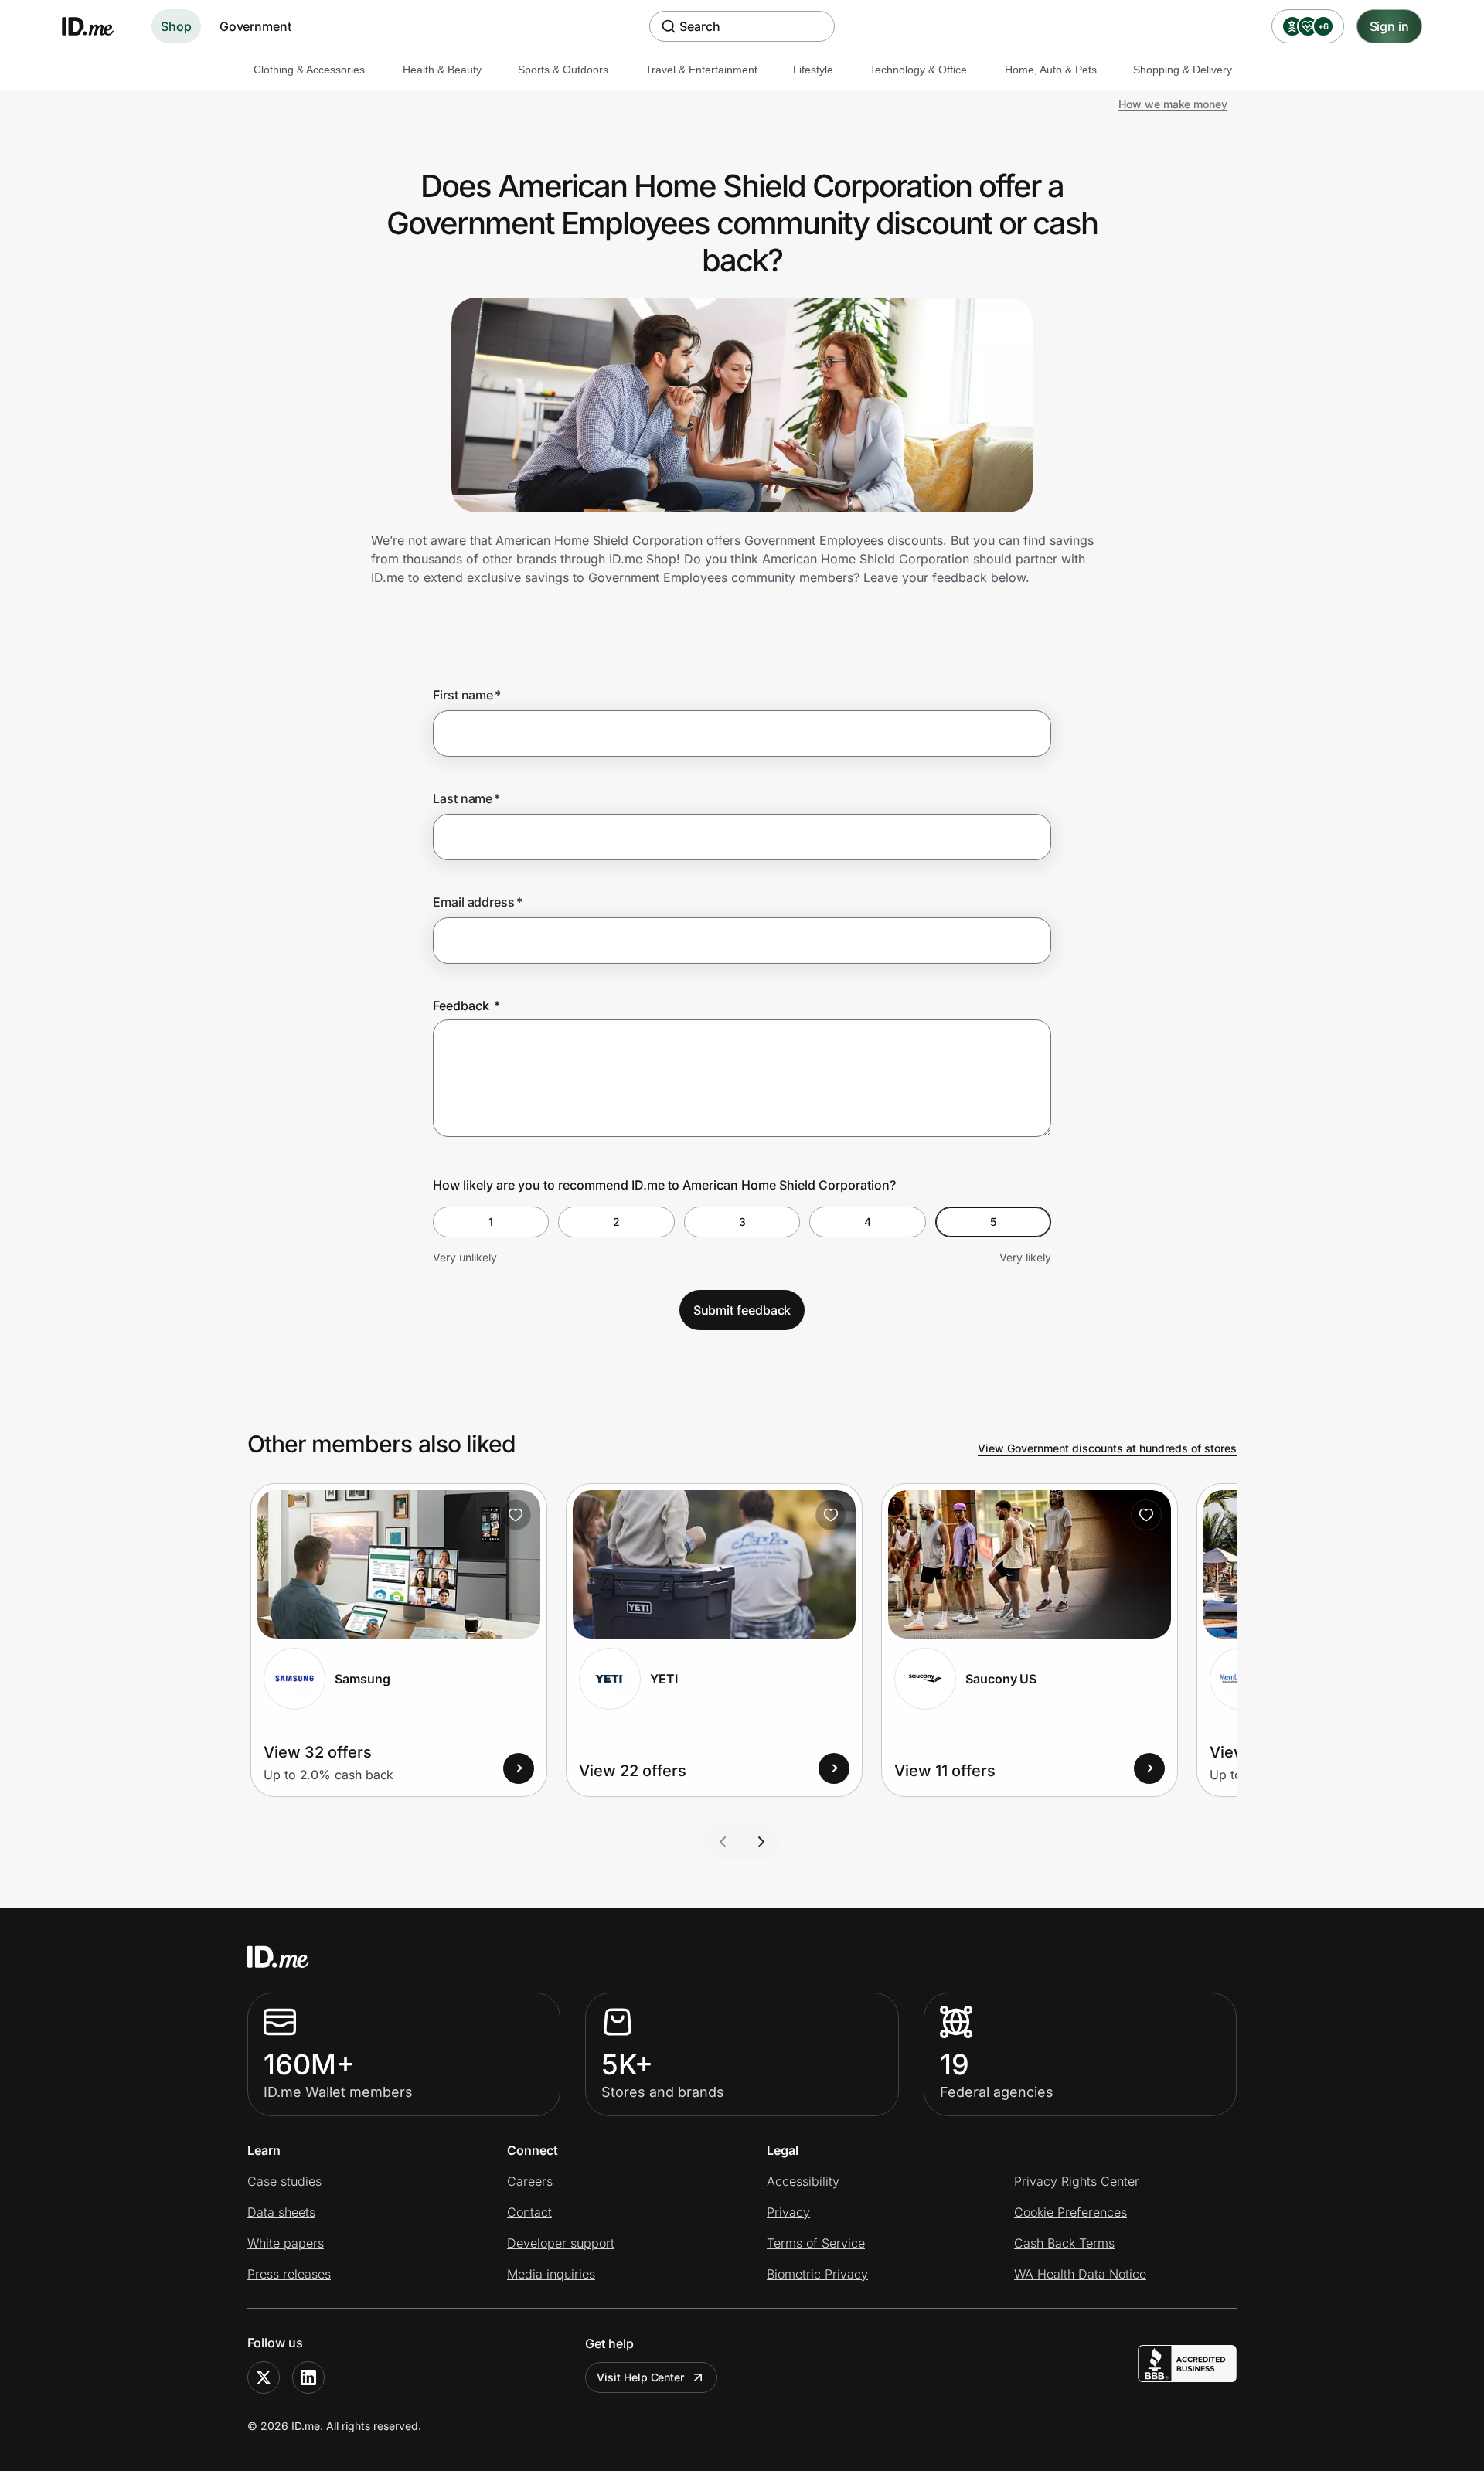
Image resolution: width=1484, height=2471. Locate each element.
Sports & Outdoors (563, 70)
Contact (529, 2212)
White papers (286, 2243)
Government (255, 26)
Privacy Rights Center (1077, 2181)
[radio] (491, 1222)
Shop (176, 26)
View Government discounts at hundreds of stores (1107, 1448)
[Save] (516, 1515)
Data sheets (281, 2212)
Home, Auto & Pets (1051, 70)
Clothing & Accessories (309, 70)
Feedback (466, 1006)
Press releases (289, 2274)
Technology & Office (918, 70)
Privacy (788, 2212)
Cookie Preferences (1070, 2212)
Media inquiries (551, 2274)
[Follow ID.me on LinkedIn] (308, 2377)
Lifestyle (813, 70)
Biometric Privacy (817, 2274)
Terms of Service (816, 2243)
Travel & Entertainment (701, 70)
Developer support (561, 2243)
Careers (530, 2181)
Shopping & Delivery (1183, 70)
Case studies (284, 2181)
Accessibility (803, 2181)
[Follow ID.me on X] (264, 2377)
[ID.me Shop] (97, 26)
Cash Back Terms (1064, 2243)
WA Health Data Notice (1080, 2274)
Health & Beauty (442, 70)
